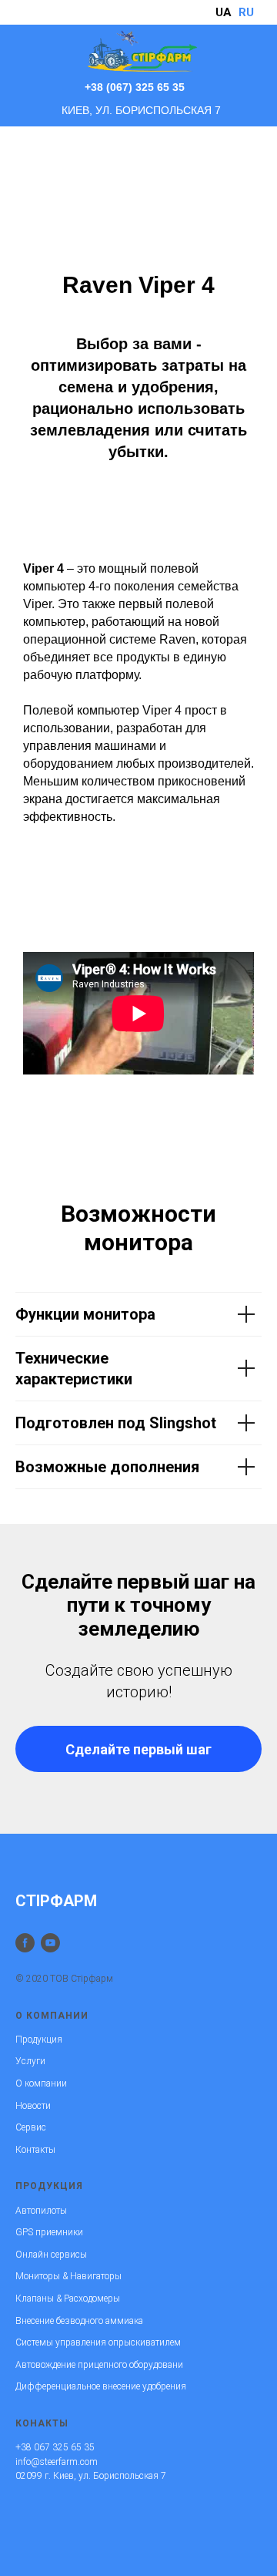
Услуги (30, 2061)
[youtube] (50, 1943)
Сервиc (31, 2127)
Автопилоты (41, 2211)
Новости (33, 2106)
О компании (41, 2083)
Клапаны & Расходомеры (68, 2299)
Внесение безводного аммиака (79, 2321)
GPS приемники (49, 2232)
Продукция (39, 2040)
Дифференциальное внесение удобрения (101, 2386)
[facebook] (25, 1943)
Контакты (35, 2150)
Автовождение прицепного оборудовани (99, 2365)
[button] (138, 1749)
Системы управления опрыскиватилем (98, 2342)
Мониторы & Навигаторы (68, 2276)
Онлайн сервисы (51, 2255)
